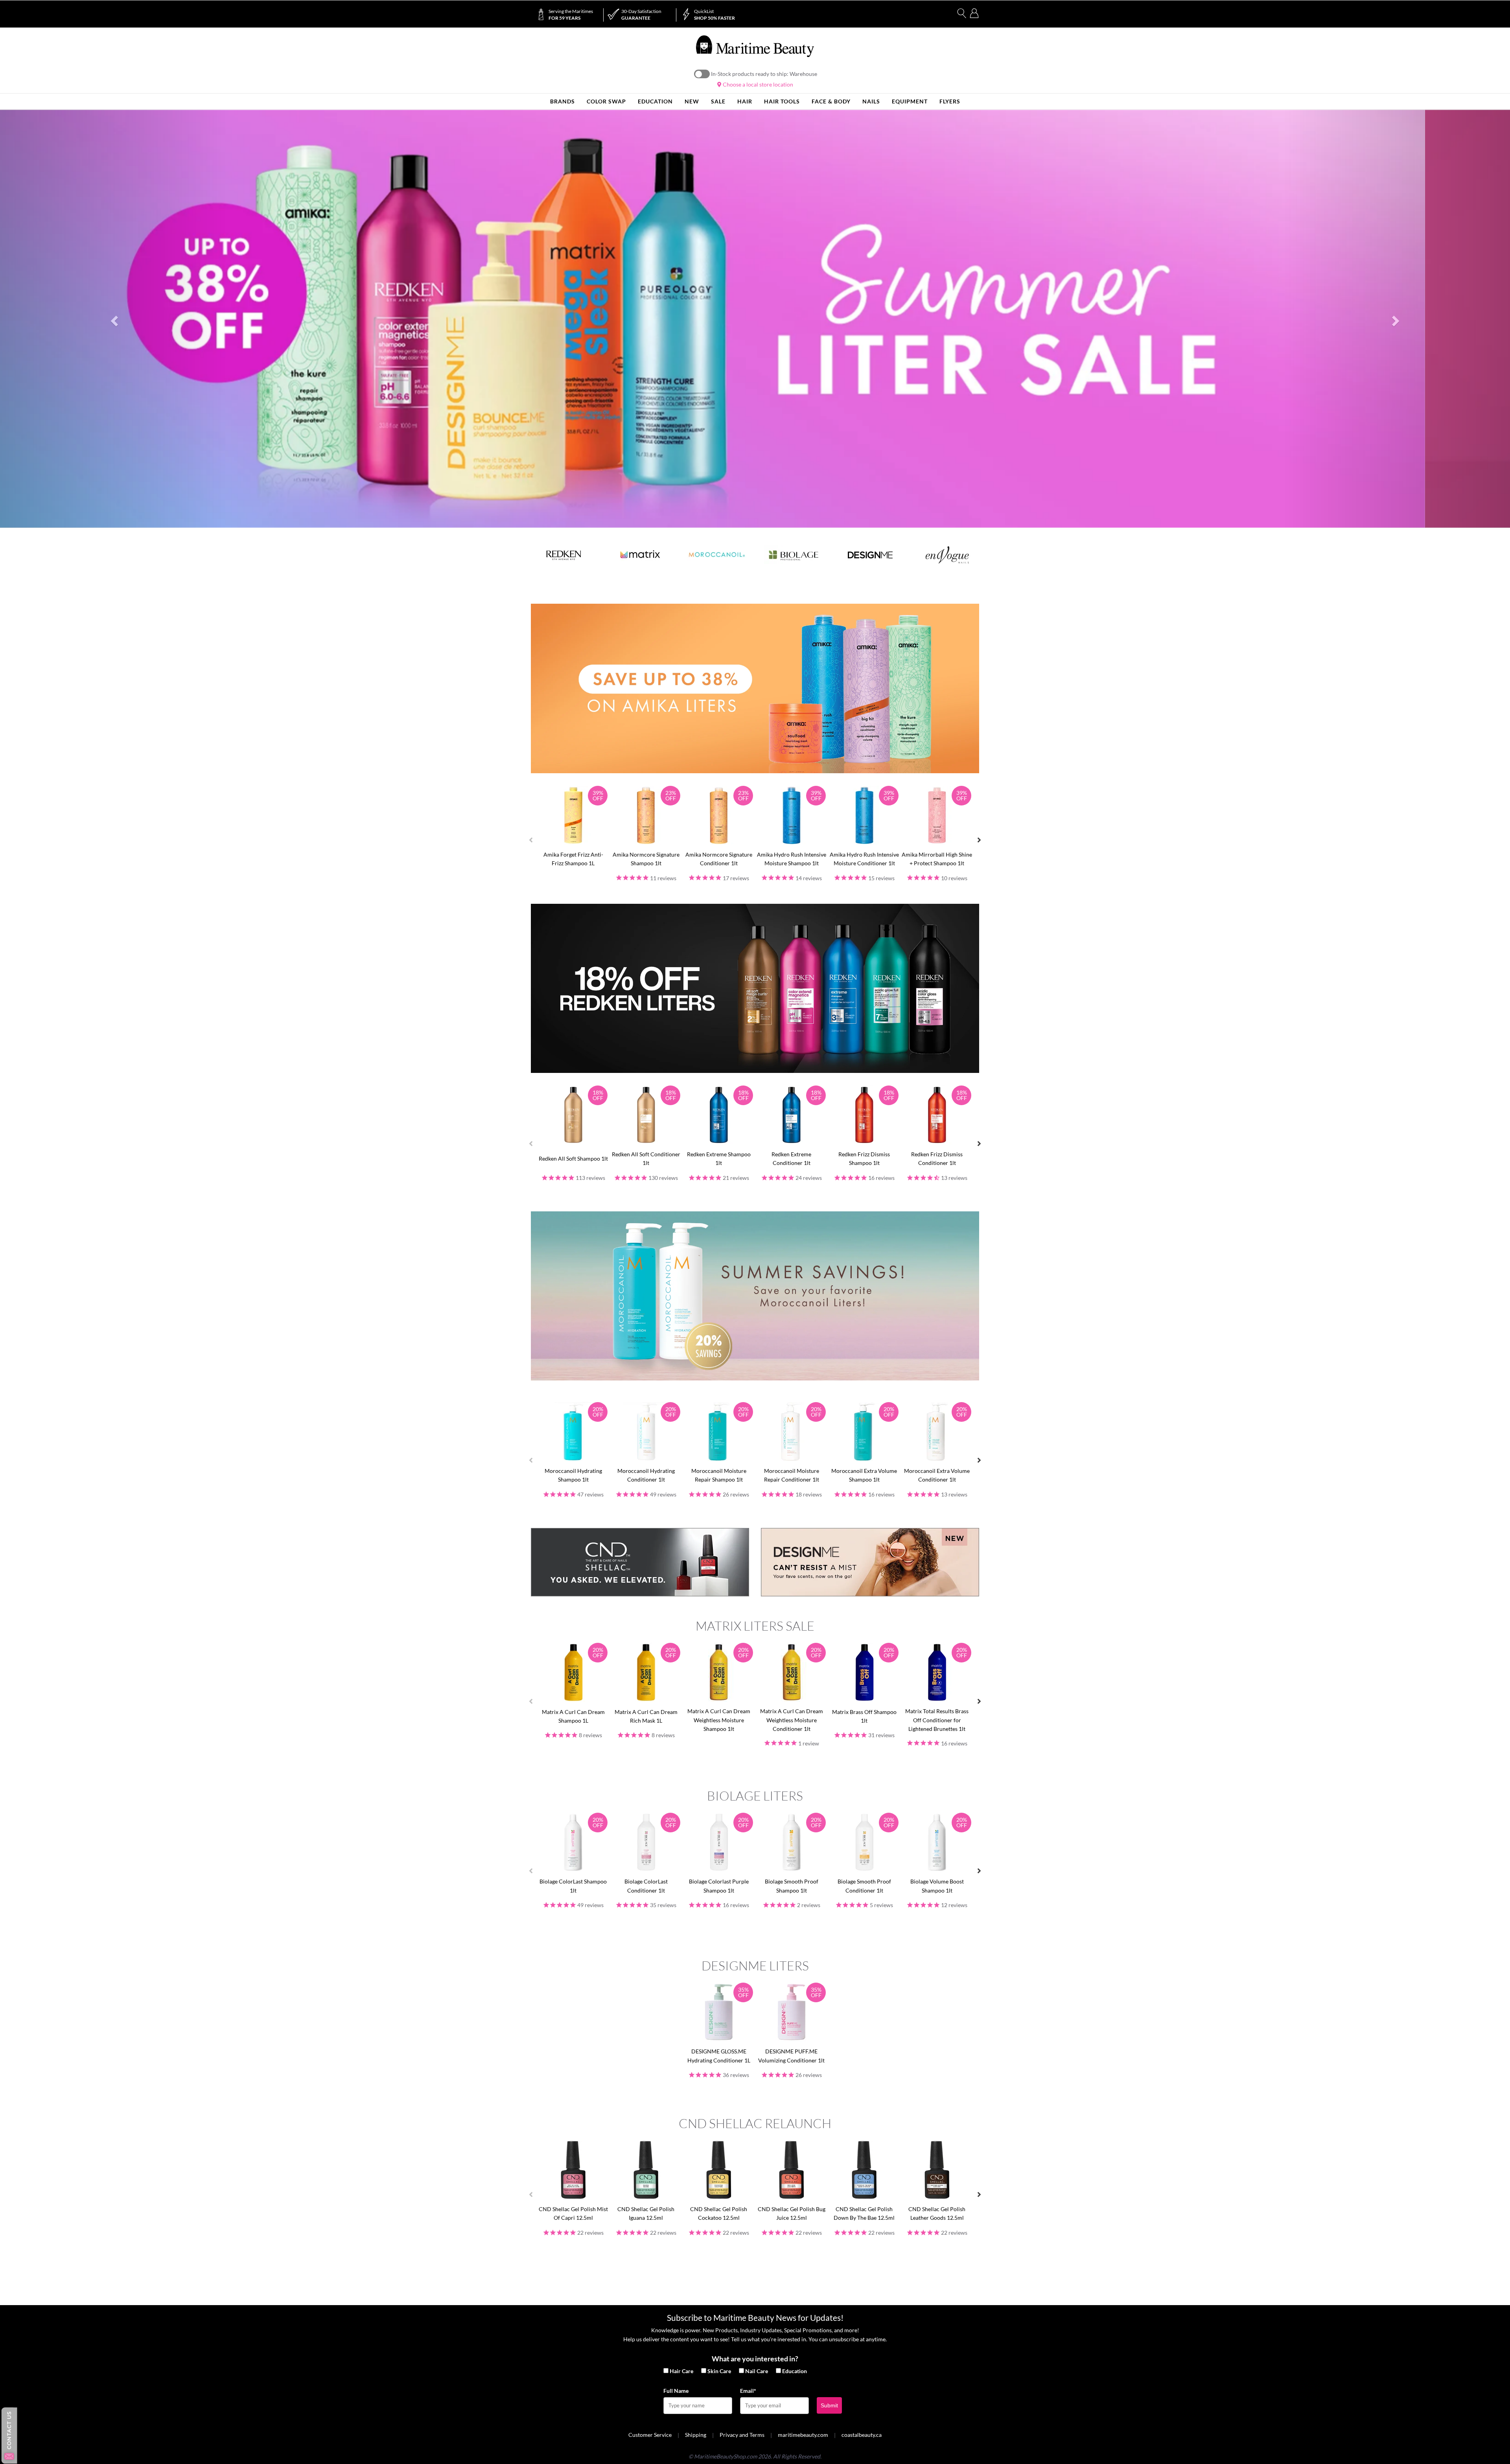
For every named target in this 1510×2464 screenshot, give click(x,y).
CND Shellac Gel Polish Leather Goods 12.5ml (937, 2213)
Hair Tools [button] (782, 101)
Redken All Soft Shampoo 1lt (573, 1158)
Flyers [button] (950, 101)
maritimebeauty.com (803, 2435)
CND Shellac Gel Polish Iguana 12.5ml (646, 2213)
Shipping (696, 2435)
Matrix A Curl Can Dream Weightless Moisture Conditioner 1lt (792, 1720)
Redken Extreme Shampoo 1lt (719, 1158)
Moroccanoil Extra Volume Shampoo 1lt (864, 1475)
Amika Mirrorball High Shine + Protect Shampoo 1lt (937, 859)
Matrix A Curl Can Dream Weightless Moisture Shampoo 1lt (719, 1720)
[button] (113, 319)
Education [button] (655, 101)
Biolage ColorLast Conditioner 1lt (646, 1886)
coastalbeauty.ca (862, 2435)
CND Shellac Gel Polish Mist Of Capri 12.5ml (573, 2213)
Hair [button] (745, 101)
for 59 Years (571, 15)
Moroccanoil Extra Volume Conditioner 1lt (937, 1475)
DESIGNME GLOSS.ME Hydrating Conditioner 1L (719, 2056)
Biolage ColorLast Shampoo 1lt (573, 1886)
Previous (531, 840)
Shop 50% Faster (714, 15)
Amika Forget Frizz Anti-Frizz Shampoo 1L (573, 859)
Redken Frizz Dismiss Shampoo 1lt (864, 1158)
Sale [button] (718, 101)
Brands (563, 101)
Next (979, 840)
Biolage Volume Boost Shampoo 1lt (937, 1886)
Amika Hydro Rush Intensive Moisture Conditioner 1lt (864, 859)
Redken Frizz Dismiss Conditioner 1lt (937, 1158)
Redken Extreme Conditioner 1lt (791, 1158)
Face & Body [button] (831, 101)
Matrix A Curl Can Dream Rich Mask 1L (646, 1716)
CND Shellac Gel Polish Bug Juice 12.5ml (792, 2213)
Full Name (676, 2391)
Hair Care (681, 2371)
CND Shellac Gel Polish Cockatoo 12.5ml (719, 2213)
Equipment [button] (910, 101)
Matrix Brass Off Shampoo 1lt (864, 1716)
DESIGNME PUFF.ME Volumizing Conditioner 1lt (791, 2056)
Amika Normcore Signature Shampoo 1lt (646, 859)
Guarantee (641, 15)
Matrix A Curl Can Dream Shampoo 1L (573, 1716)
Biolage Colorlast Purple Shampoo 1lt (719, 1886)
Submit (829, 2405)
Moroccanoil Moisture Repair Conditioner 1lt (792, 1475)
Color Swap (606, 101)
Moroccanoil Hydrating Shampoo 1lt (573, 1475)
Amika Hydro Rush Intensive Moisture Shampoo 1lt (792, 859)
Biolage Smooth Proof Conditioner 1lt (864, 1886)
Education (795, 2371)
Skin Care (719, 2371)
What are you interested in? (755, 2359)
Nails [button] (871, 101)
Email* (748, 2391)
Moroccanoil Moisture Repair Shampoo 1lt (719, 1475)
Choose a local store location (757, 84)
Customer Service (650, 2435)
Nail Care (757, 2371)
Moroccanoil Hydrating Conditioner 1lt (646, 1475)
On (702, 74)
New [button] (692, 101)
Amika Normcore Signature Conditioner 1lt (719, 859)
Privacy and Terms (742, 2435)
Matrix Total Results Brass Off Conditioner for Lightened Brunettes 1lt (937, 1720)
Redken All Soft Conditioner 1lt (646, 1158)
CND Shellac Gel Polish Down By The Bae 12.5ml (864, 2213)
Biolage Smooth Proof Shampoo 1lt (792, 1886)
